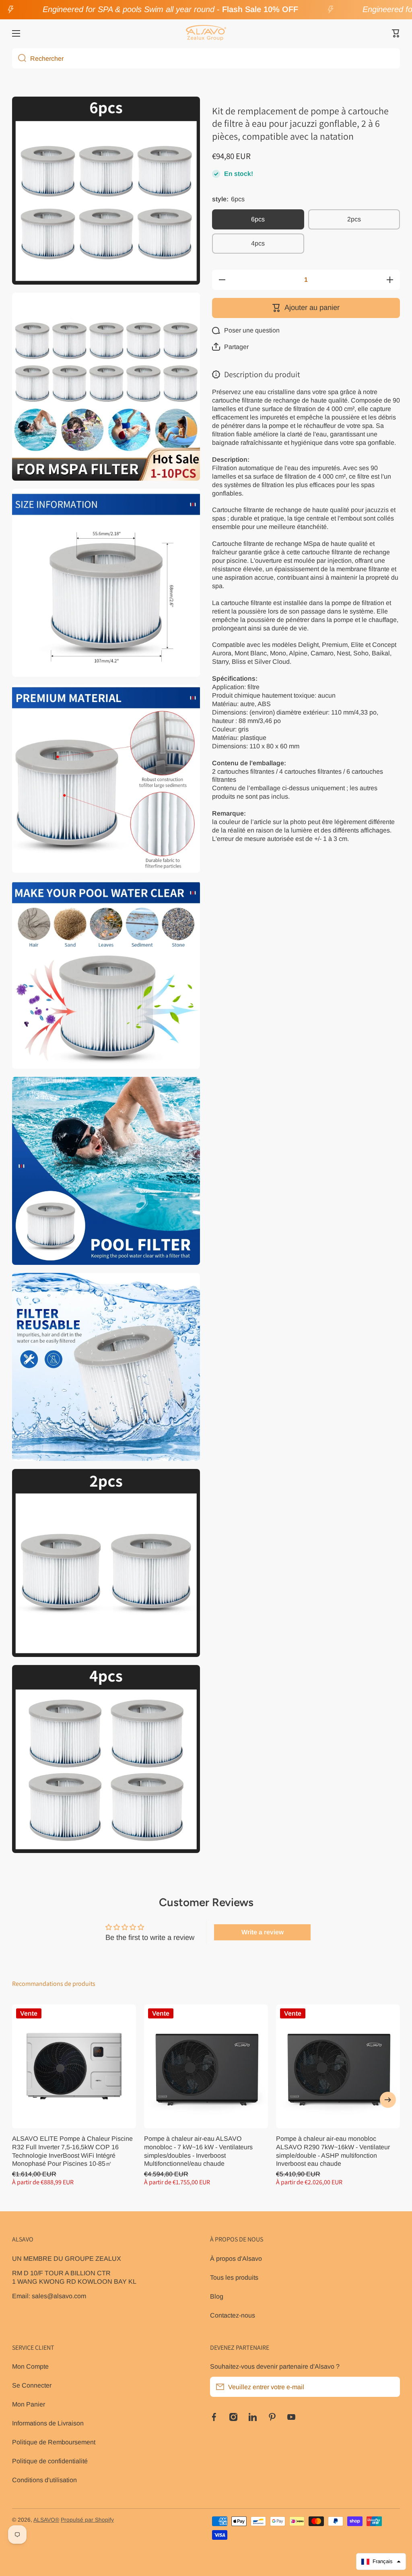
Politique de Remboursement (54, 2442)
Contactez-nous (233, 2315)
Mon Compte (30, 2366)
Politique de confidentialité (50, 2461)
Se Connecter (32, 2385)
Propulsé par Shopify (87, 2520)
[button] (396, 33)
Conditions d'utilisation (44, 2480)
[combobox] (206, 58)
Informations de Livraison (48, 2423)
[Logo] (206, 33)
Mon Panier (29, 2404)
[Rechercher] (19, 58)
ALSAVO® (46, 2520)
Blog (217, 2296)
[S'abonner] (390, 2387)
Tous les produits (234, 2277)
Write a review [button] (263, 1932)
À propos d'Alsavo (236, 2258)
